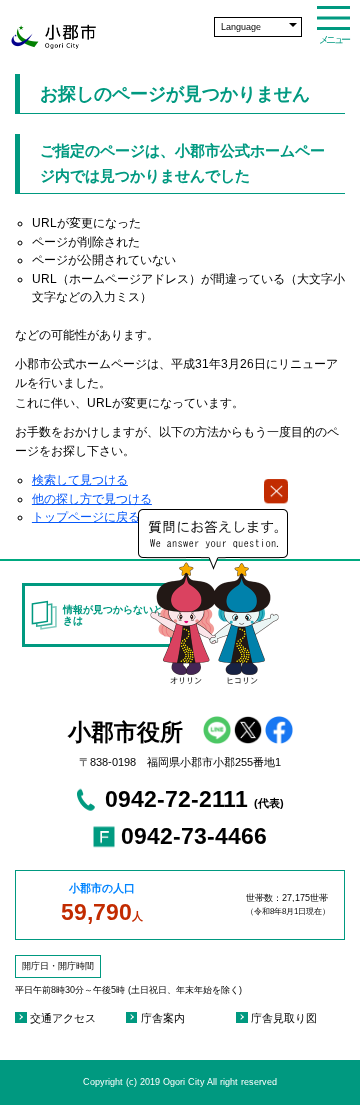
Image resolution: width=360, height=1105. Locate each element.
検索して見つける (80, 480)
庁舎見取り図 (284, 1018)
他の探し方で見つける (92, 499)
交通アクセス (63, 1018)
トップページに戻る (86, 517)
